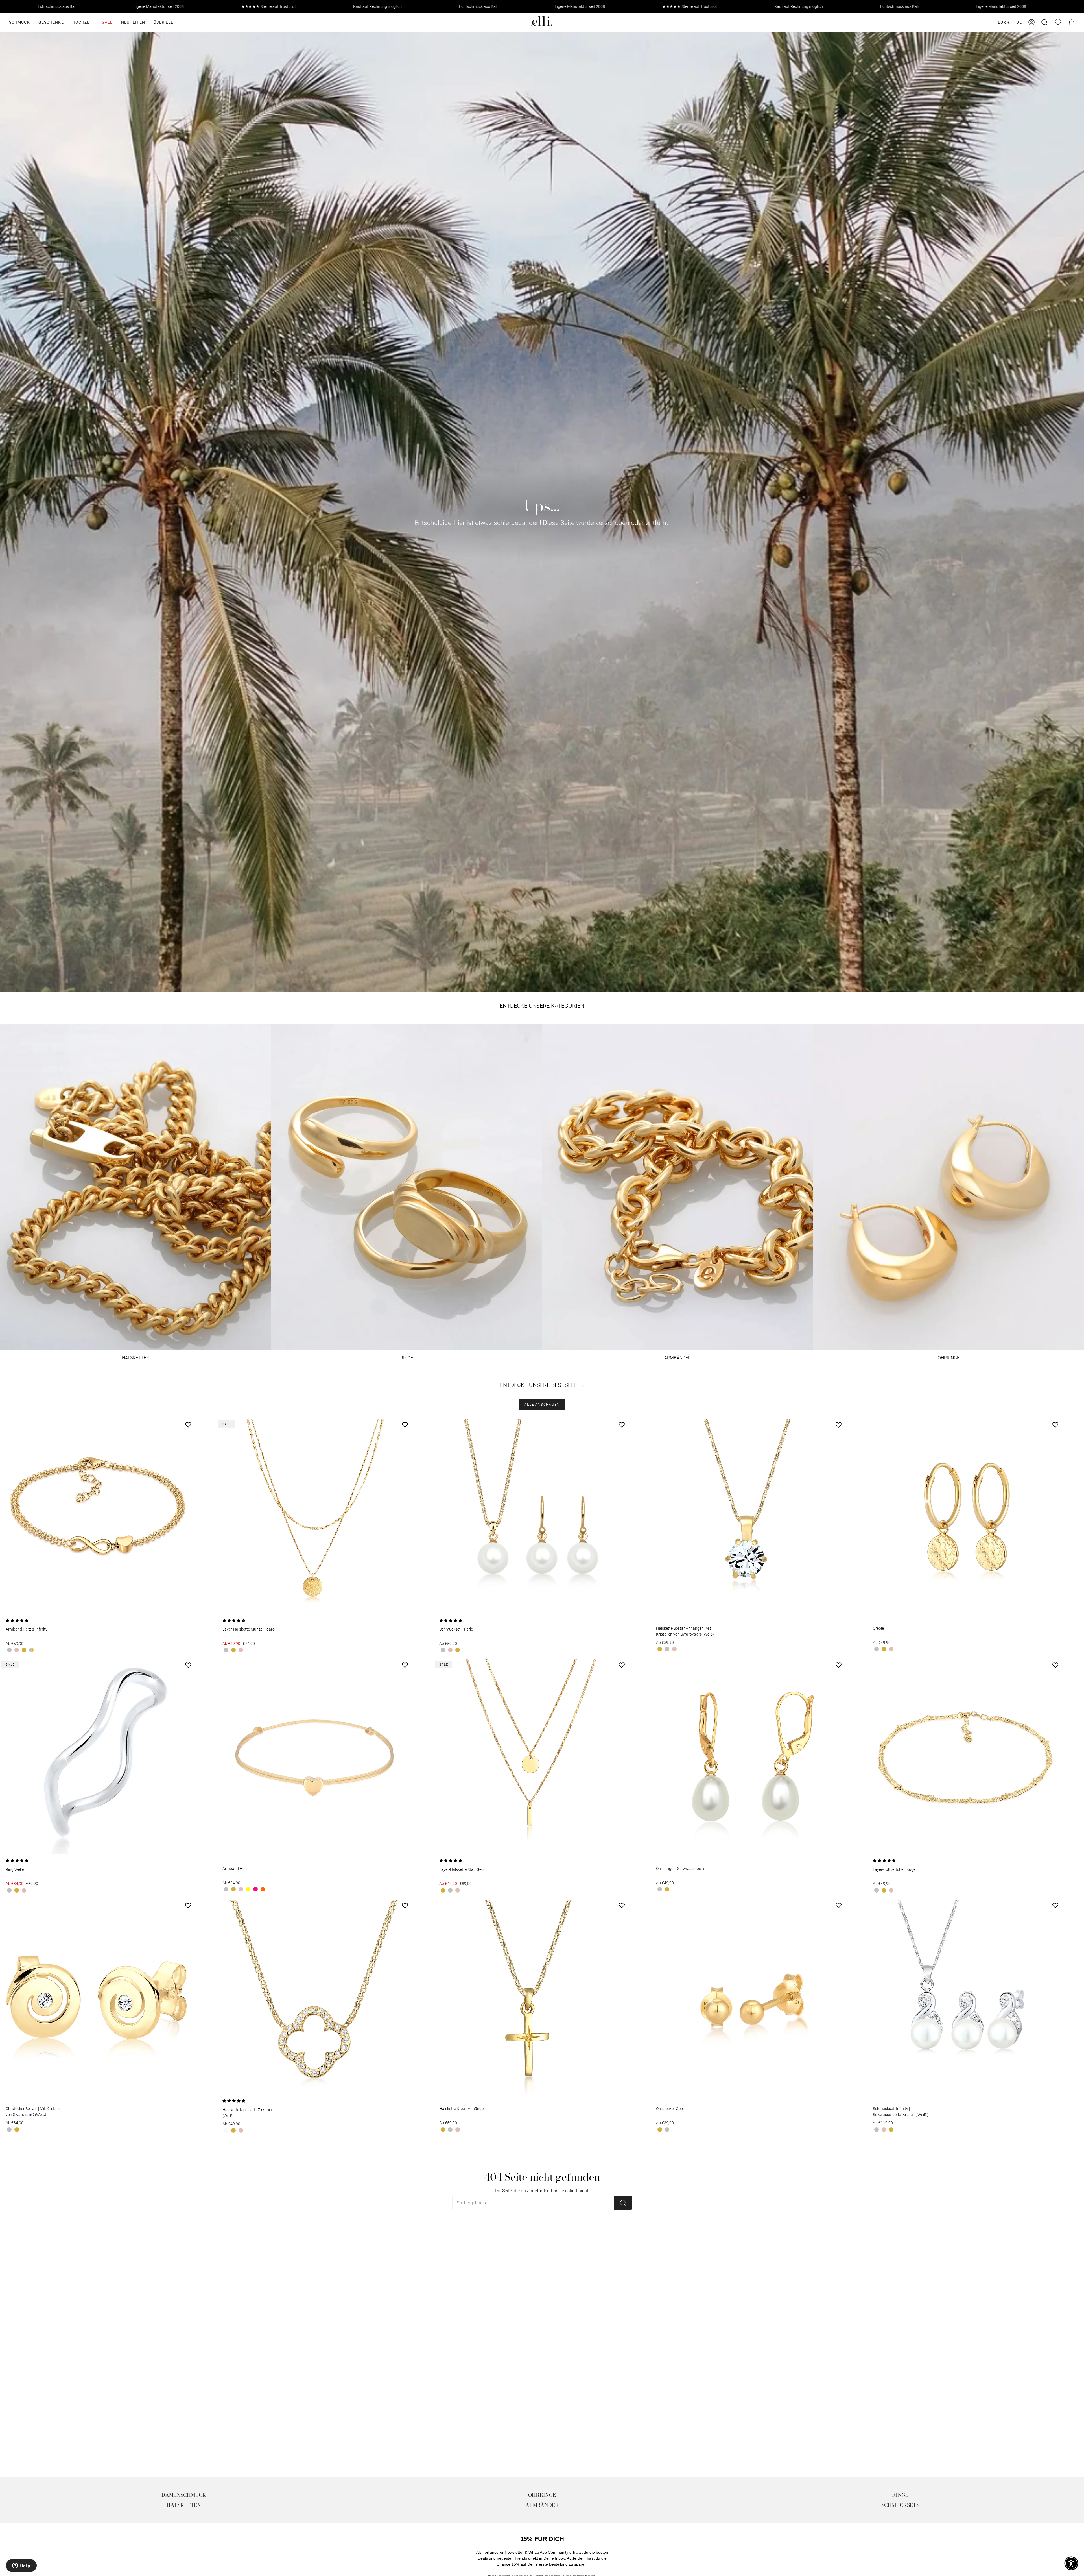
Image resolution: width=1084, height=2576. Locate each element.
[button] (1071, 2563)
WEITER (496, 1310)
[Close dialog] (628, 1232)
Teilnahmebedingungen (475, 1329)
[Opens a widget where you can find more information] (21, 2566)
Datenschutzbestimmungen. (508, 1329)
